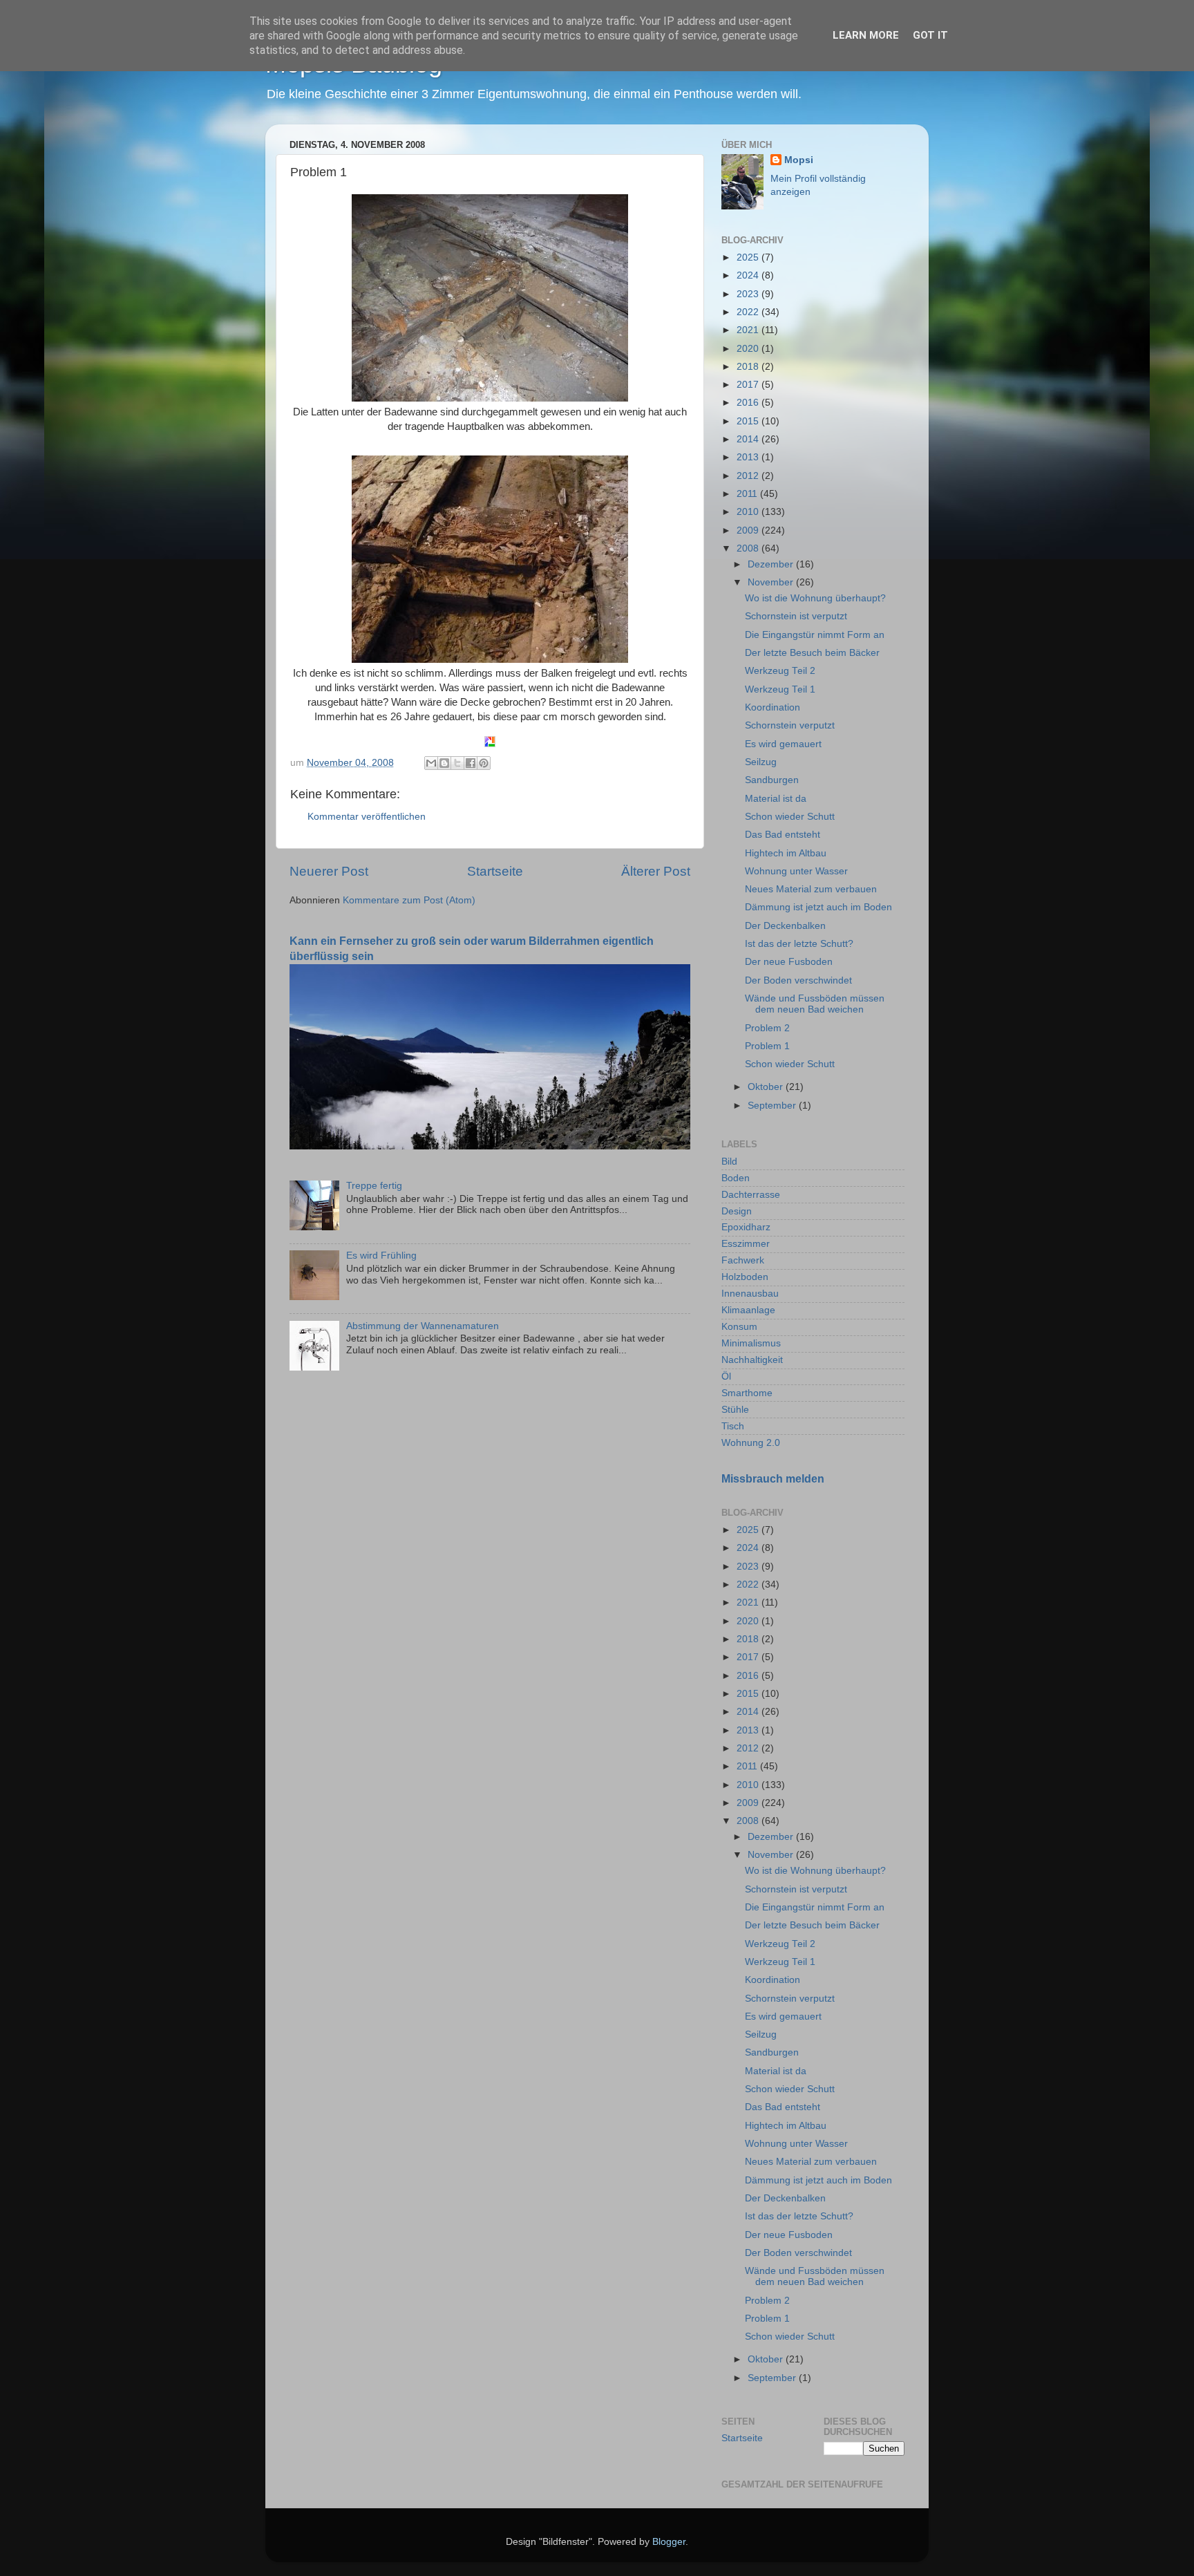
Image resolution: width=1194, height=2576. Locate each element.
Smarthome (747, 1393)
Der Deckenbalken (785, 926)
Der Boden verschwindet (798, 980)
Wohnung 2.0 (751, 1443)
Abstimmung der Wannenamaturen (423, 1326)
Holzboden (745, 1277)
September (773, 1106)
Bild (729, 1162)
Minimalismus (751, 1343)
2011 (748, 494)
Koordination (773, 707)
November (772, 582)
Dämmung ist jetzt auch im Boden (818, 907)
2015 (749, 421)
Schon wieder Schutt (790, 817)
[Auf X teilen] (457, 763)
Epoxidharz (746, 1227)
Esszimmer (746, 1244)
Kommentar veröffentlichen (367, 817)
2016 (749, 403)
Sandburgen (772, 780)
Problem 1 (767, 1046)
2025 (749, 257)
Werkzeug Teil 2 (780, 671)
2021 (749, 330)
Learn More (866, 35)
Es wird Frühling (381, 1256)
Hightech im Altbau (786, 853)
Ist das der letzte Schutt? (799, 944)
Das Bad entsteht (783, 835)
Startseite (495, 871)
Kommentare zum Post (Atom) (409, 900)
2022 (749, 312)
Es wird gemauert (783, 744)
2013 (749, 457)
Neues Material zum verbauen (811, 889)
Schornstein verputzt (790, 725)
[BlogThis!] (444, 763)
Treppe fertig (374, 1186)
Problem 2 (767, 1028)
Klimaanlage (748, 1310)
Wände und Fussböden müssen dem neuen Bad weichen (815, 1004)
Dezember (772, 564)
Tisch (733, 1426)
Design (737, 1211)
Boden (736, 1178)
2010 (749, 512)
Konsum (739, 1327)
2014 (749, 439)
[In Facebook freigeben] (471, 763)
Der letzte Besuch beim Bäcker (812, 653)
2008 (749, 548)
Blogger (669, 2542)
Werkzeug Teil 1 (780, 689)
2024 (749, 275)
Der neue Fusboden (789, 962)
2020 (749, 349)
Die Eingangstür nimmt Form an (815, 635)
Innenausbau (750, 1294)
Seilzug (761, 762)
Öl (726, 1376)
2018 (749, 367)
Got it (930, 35)
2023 (749, 294)
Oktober (767, 1087)
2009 (749, 530)
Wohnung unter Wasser (796, 871)
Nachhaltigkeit (752, 1360)
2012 (749, 476)
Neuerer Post (329, 871)
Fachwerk (743, 1260)
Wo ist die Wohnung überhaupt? (815, 598)
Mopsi (799, 160)
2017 (749, 385)
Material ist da (776, 799)
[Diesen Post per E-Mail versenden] (431, 763)
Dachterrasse (751, 1195)
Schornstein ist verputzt (796, 616)
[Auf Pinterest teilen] (484, 763)
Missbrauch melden (773, 1479)
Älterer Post (656, 871)
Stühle (735, 1410)
